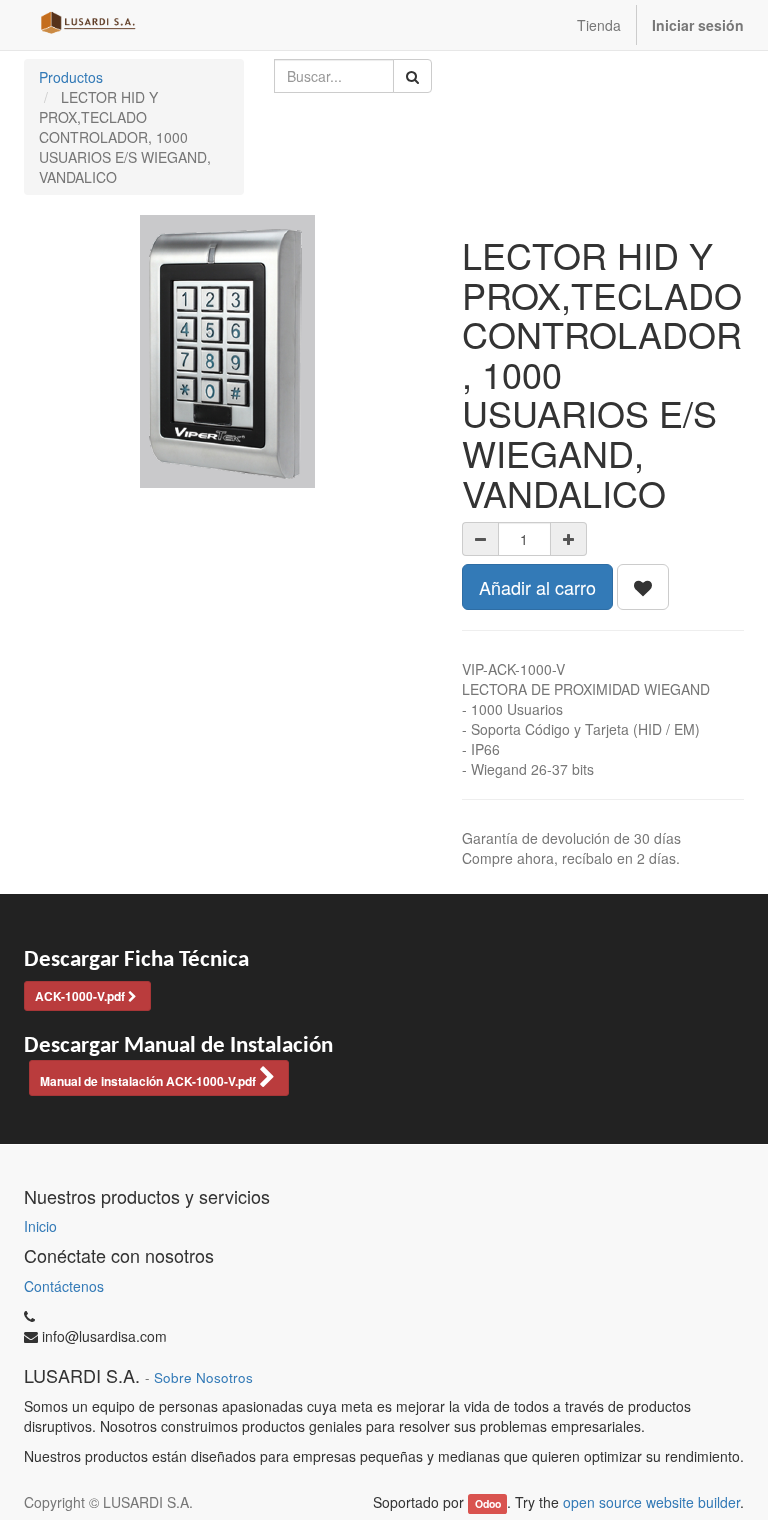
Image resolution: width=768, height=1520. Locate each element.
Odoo (488, 1503)
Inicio (40, 1226)
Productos (71, 77)
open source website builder (651, 1502)
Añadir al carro (537, 587)
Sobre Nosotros (203, 1377)
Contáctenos (64, 1286)
